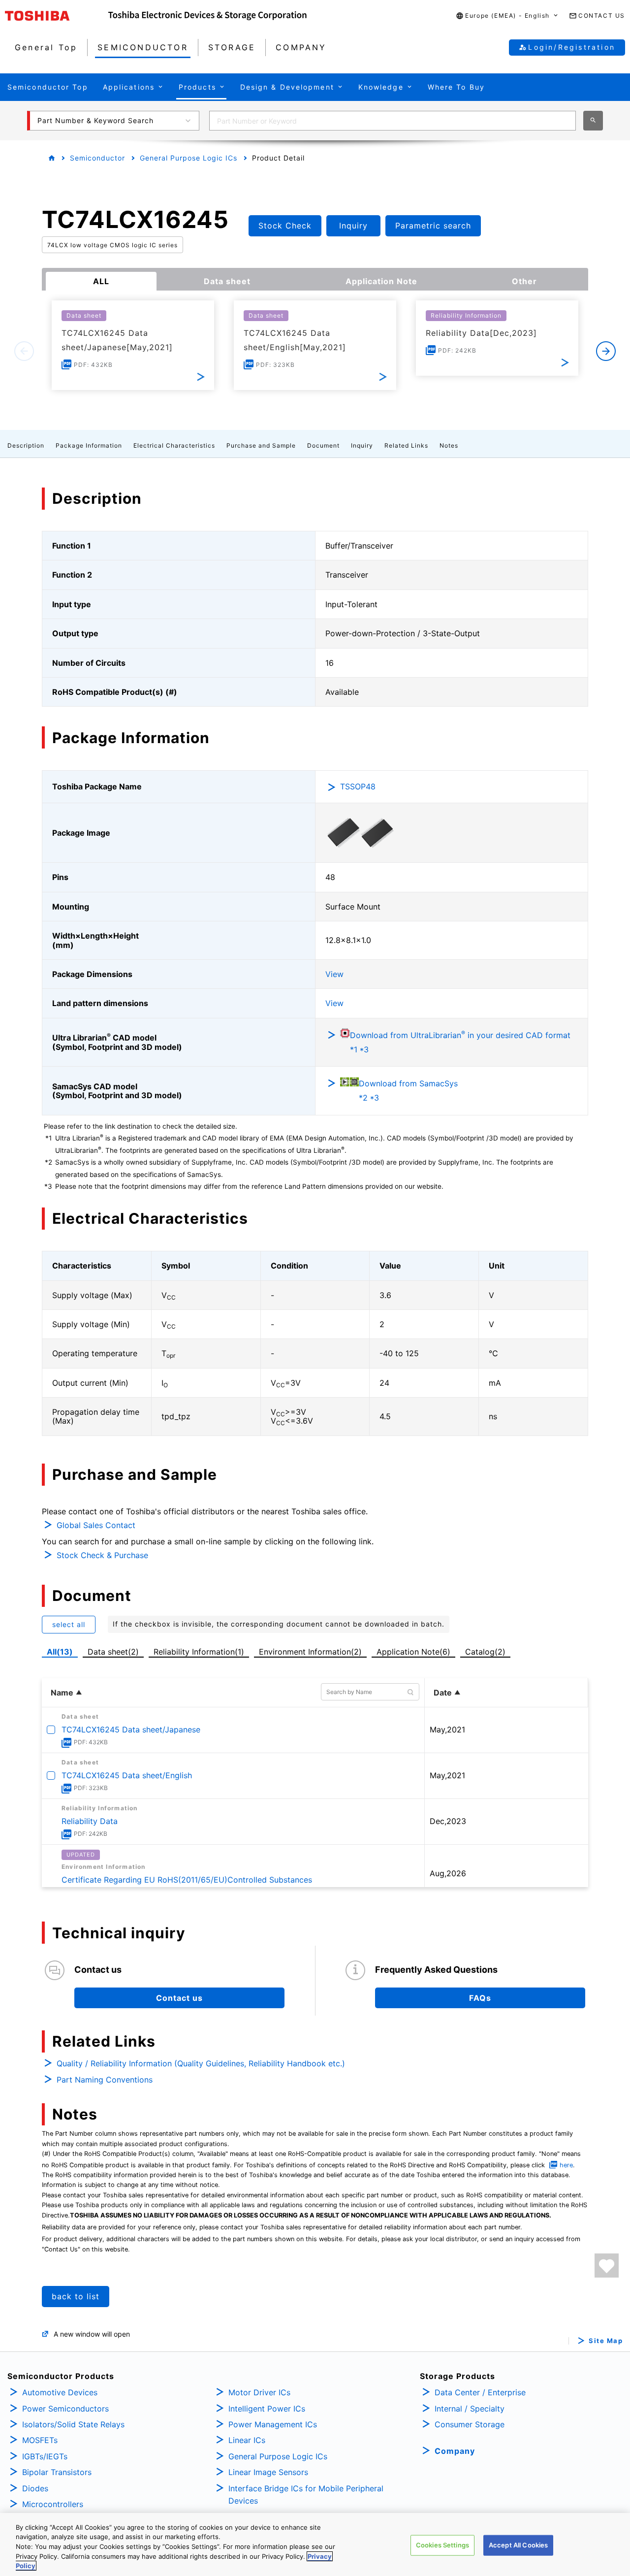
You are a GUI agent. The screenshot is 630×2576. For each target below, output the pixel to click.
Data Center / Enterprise (480, 2392)
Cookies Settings (442, 2545)
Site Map (606, 2341)
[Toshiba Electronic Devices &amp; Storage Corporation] (207, 16)
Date (443, 1693)
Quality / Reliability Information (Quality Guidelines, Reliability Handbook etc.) (201, 2063)
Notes (449, 445)
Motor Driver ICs (259, 2392)
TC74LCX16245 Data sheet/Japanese (131, 1729)
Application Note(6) (413, 1652)
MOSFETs (40, 2440)
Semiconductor (97, 158)
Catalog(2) (485, 1652)
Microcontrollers (53, 2504)
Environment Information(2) (310, 1652)
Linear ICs (247, 2440)
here (566, 2165)
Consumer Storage (470, 2424)
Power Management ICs (273, 2424)
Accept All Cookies (518, 2545)
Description (26, 445)
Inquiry (362, 445)
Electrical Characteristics (174, 445)
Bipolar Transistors (57, 2472)
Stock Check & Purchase (102, 1555)
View (334, 974)
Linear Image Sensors (268, 2472)
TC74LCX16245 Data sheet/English (127, 1775)
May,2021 (447, 1729)
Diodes (35, 2488)
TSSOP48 (358, 786)
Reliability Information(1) (199, 1652)
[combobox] (393, 121)
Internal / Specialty (470, 2409)
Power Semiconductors (65, 2409)
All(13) (60, 1652)
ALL (101, 281)
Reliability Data (90, 1821)
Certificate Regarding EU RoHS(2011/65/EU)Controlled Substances (187, 1880)
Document (323, 445)
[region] (315, 2544)
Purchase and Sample (261, 445)
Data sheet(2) (113, 1652)
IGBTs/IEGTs (45, 2456)
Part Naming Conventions (105, 2080)
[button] (507, 16)
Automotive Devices (60, 2392)
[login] (607, 2266)
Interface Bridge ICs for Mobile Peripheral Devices (306, 2495)
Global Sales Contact (96, 1525)
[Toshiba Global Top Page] (57, 16)
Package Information (89, 445)
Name (62, 1693)
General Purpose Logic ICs (189, 158)
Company (455, 2451)
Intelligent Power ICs (267, 2409)
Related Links (406, 445)
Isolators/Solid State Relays (73, 2424)
